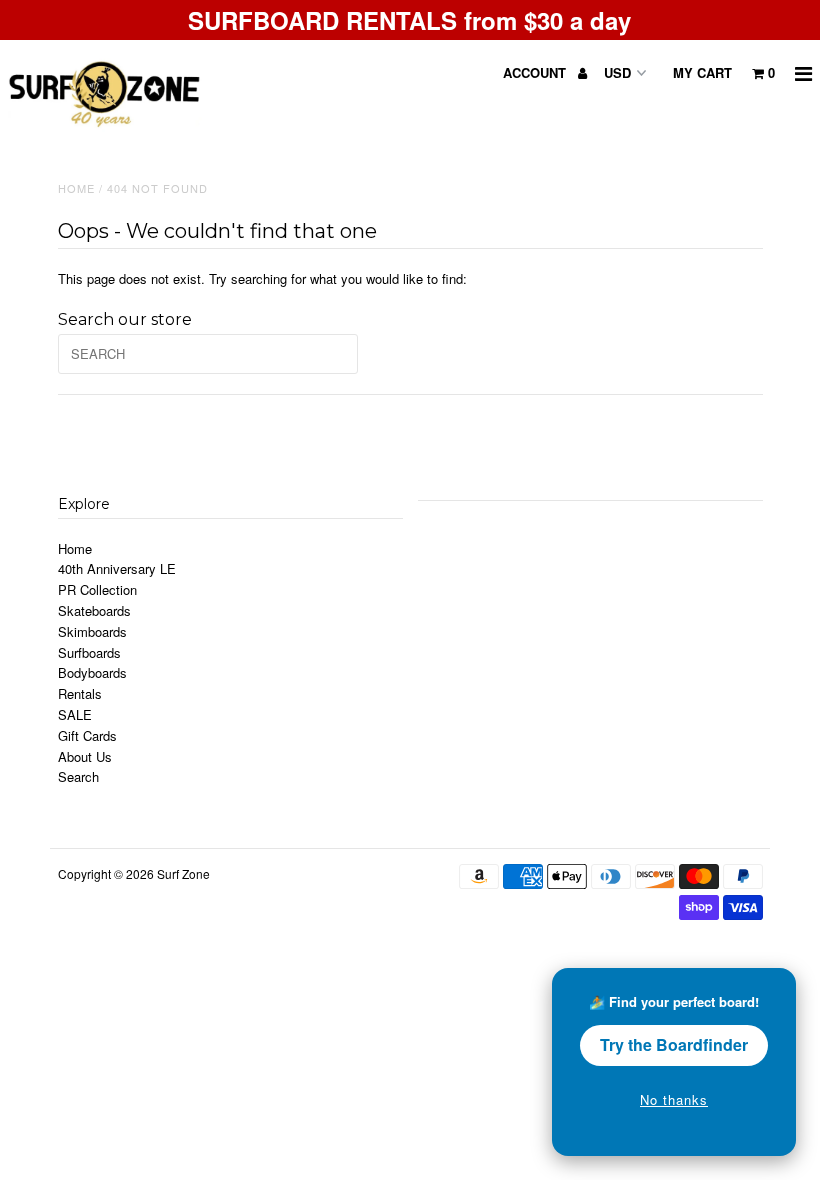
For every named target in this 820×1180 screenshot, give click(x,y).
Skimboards (92, 631)
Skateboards (94, 610)
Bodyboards (92, 672)
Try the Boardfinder (674, 1044)
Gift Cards (87, 735)
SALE (75, 714)
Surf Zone (183, 873)
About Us (85, 756)
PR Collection (97, 589)
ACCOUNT (536, 72)
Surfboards (89, 652)
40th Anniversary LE (117, 568)
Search (78, 776)
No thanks (674, 1099)
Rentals (80, 693)
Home (76, 188)
